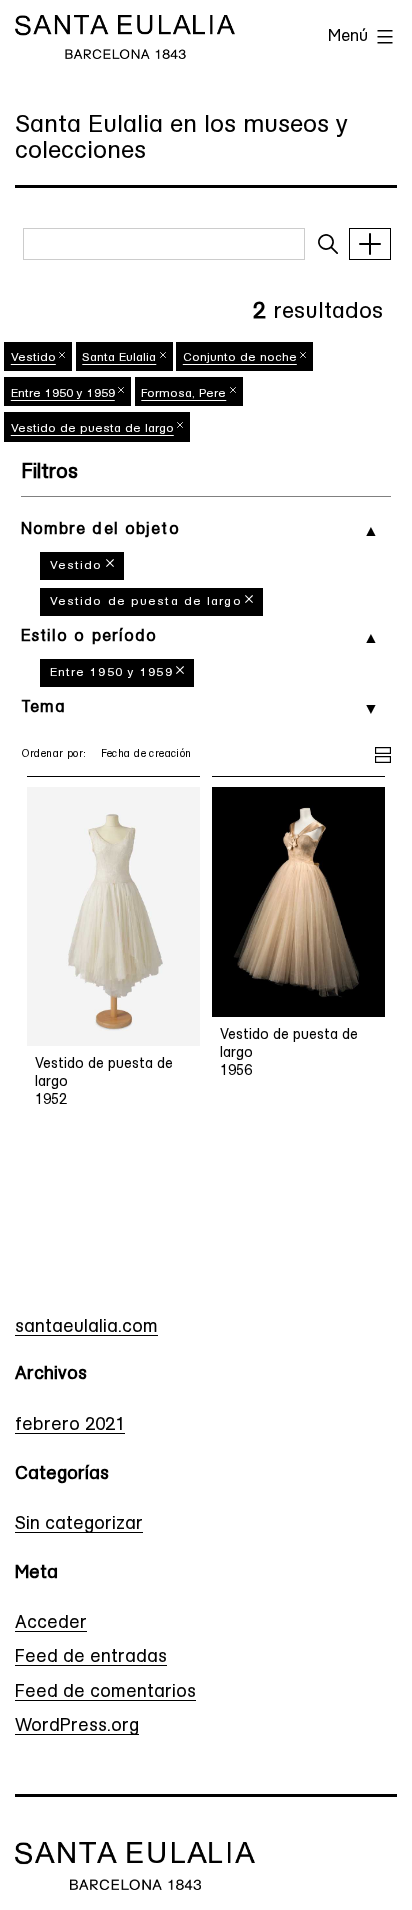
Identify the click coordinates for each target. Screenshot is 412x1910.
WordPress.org (77, 1727)
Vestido (76, 566)
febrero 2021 (70, 1426)
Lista (383, 752)
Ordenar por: (54, 754)
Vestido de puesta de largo (146, 602)
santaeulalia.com (86, 1328)
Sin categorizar (79, 1525)
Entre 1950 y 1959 (111, 673)
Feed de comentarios (105, 1693)
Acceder (51, 1624)
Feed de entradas (91, 1658)
